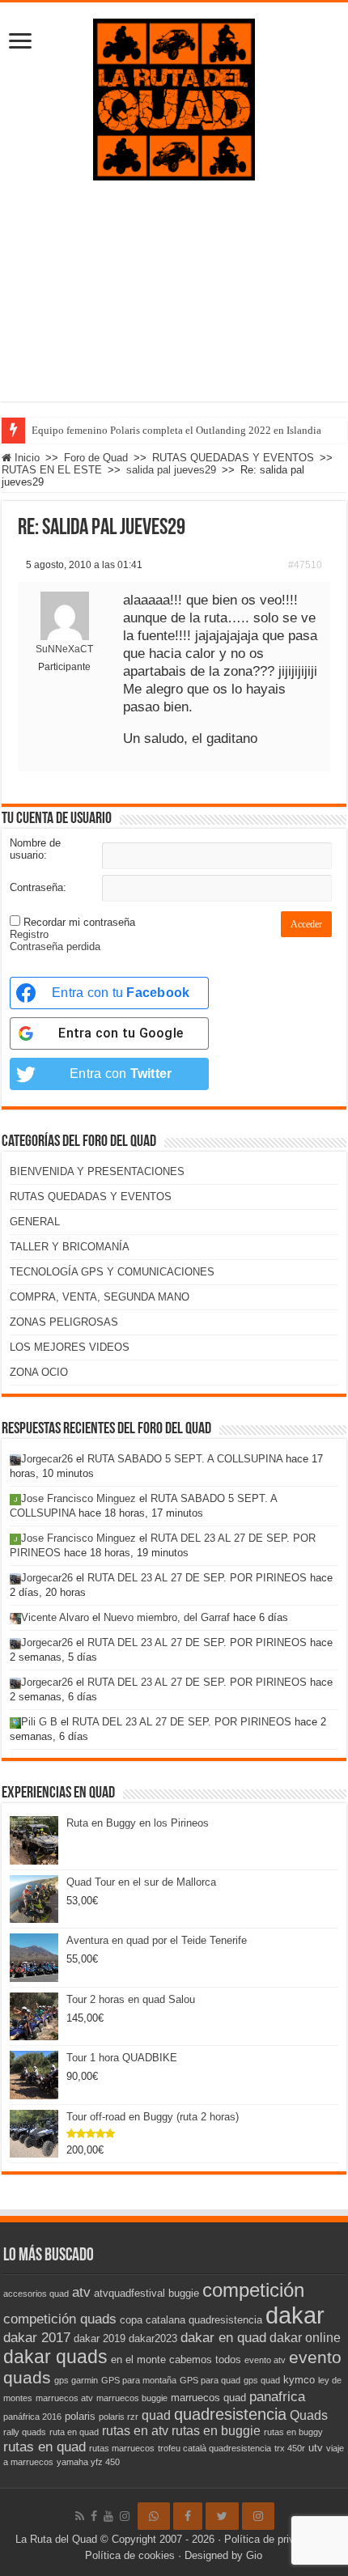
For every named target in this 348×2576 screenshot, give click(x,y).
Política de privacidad (275, 2539)
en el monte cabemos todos (176, 2360)
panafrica (277, 2396)
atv (81, 2292)
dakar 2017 (37, 2337)
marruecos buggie (132, 2398)
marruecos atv (64, 2398)
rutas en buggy (293, 2432)
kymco (299, 2380)
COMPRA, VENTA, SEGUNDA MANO (100, 1297)
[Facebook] (94, 2516)
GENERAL (35, 1222)
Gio (254, 2555)
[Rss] (80, 2516)
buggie (184, 2293)
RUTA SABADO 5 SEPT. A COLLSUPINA (185, 1459)
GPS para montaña (139, 2380)
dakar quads (55, 2357)
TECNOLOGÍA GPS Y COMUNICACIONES (112, 1272)
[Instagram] (258, 2516)
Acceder (306, 924)
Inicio (25, 458)
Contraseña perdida (55, 946)
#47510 (305, 565)
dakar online (305, 2338)
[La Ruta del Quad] (174, 96)
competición (253, 2290)
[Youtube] (108, 2516)
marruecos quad (208, 2398)
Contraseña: (38, 887)
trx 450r (290, 2448)
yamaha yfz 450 (88, 2462)
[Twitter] (222, 2516)
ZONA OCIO (39, 1372)
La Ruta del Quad (56, 2539)
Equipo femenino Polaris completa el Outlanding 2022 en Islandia (176, 430)
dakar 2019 (100, 2338)
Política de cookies (130, 2555)
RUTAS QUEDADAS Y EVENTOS (233, 458)
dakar (295, 2315)
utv (316, 2448)
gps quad (262, 2380)
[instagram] (125, 2516)
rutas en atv (135, 2431)
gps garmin (76, 2380)
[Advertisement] (174, 303)
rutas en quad (45, 2447)
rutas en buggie (216, 2431)
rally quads (25, 2432)
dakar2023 (153, 2338)
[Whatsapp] (154, 2516)
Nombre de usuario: (35, 849)
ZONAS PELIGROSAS (64, 1322)
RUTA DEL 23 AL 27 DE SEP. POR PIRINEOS (197, 1578)
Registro (29, 934)
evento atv (265, 2360)
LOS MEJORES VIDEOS (70, 1347)
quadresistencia (230, 2414)
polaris (80, 2416)
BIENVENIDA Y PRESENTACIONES (97, 1171)
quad (156, 2415)
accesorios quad (36, 2294)
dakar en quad (223, 2337)
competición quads (60, 2319)
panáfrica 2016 (32, 2417)
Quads (309, 2415)
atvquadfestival (129, 2293)
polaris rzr (119, 2417)
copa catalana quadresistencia (191, 2320)
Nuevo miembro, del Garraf (167, 1617)
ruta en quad (74, 2432)
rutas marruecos (122, 2448)
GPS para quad (210, 2380)
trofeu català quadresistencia (214, 2448)
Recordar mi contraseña (79, 922)
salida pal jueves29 (171, 470)
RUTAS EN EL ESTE (52, 470)
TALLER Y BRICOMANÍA (70, 1247)
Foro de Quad (96, 458)
